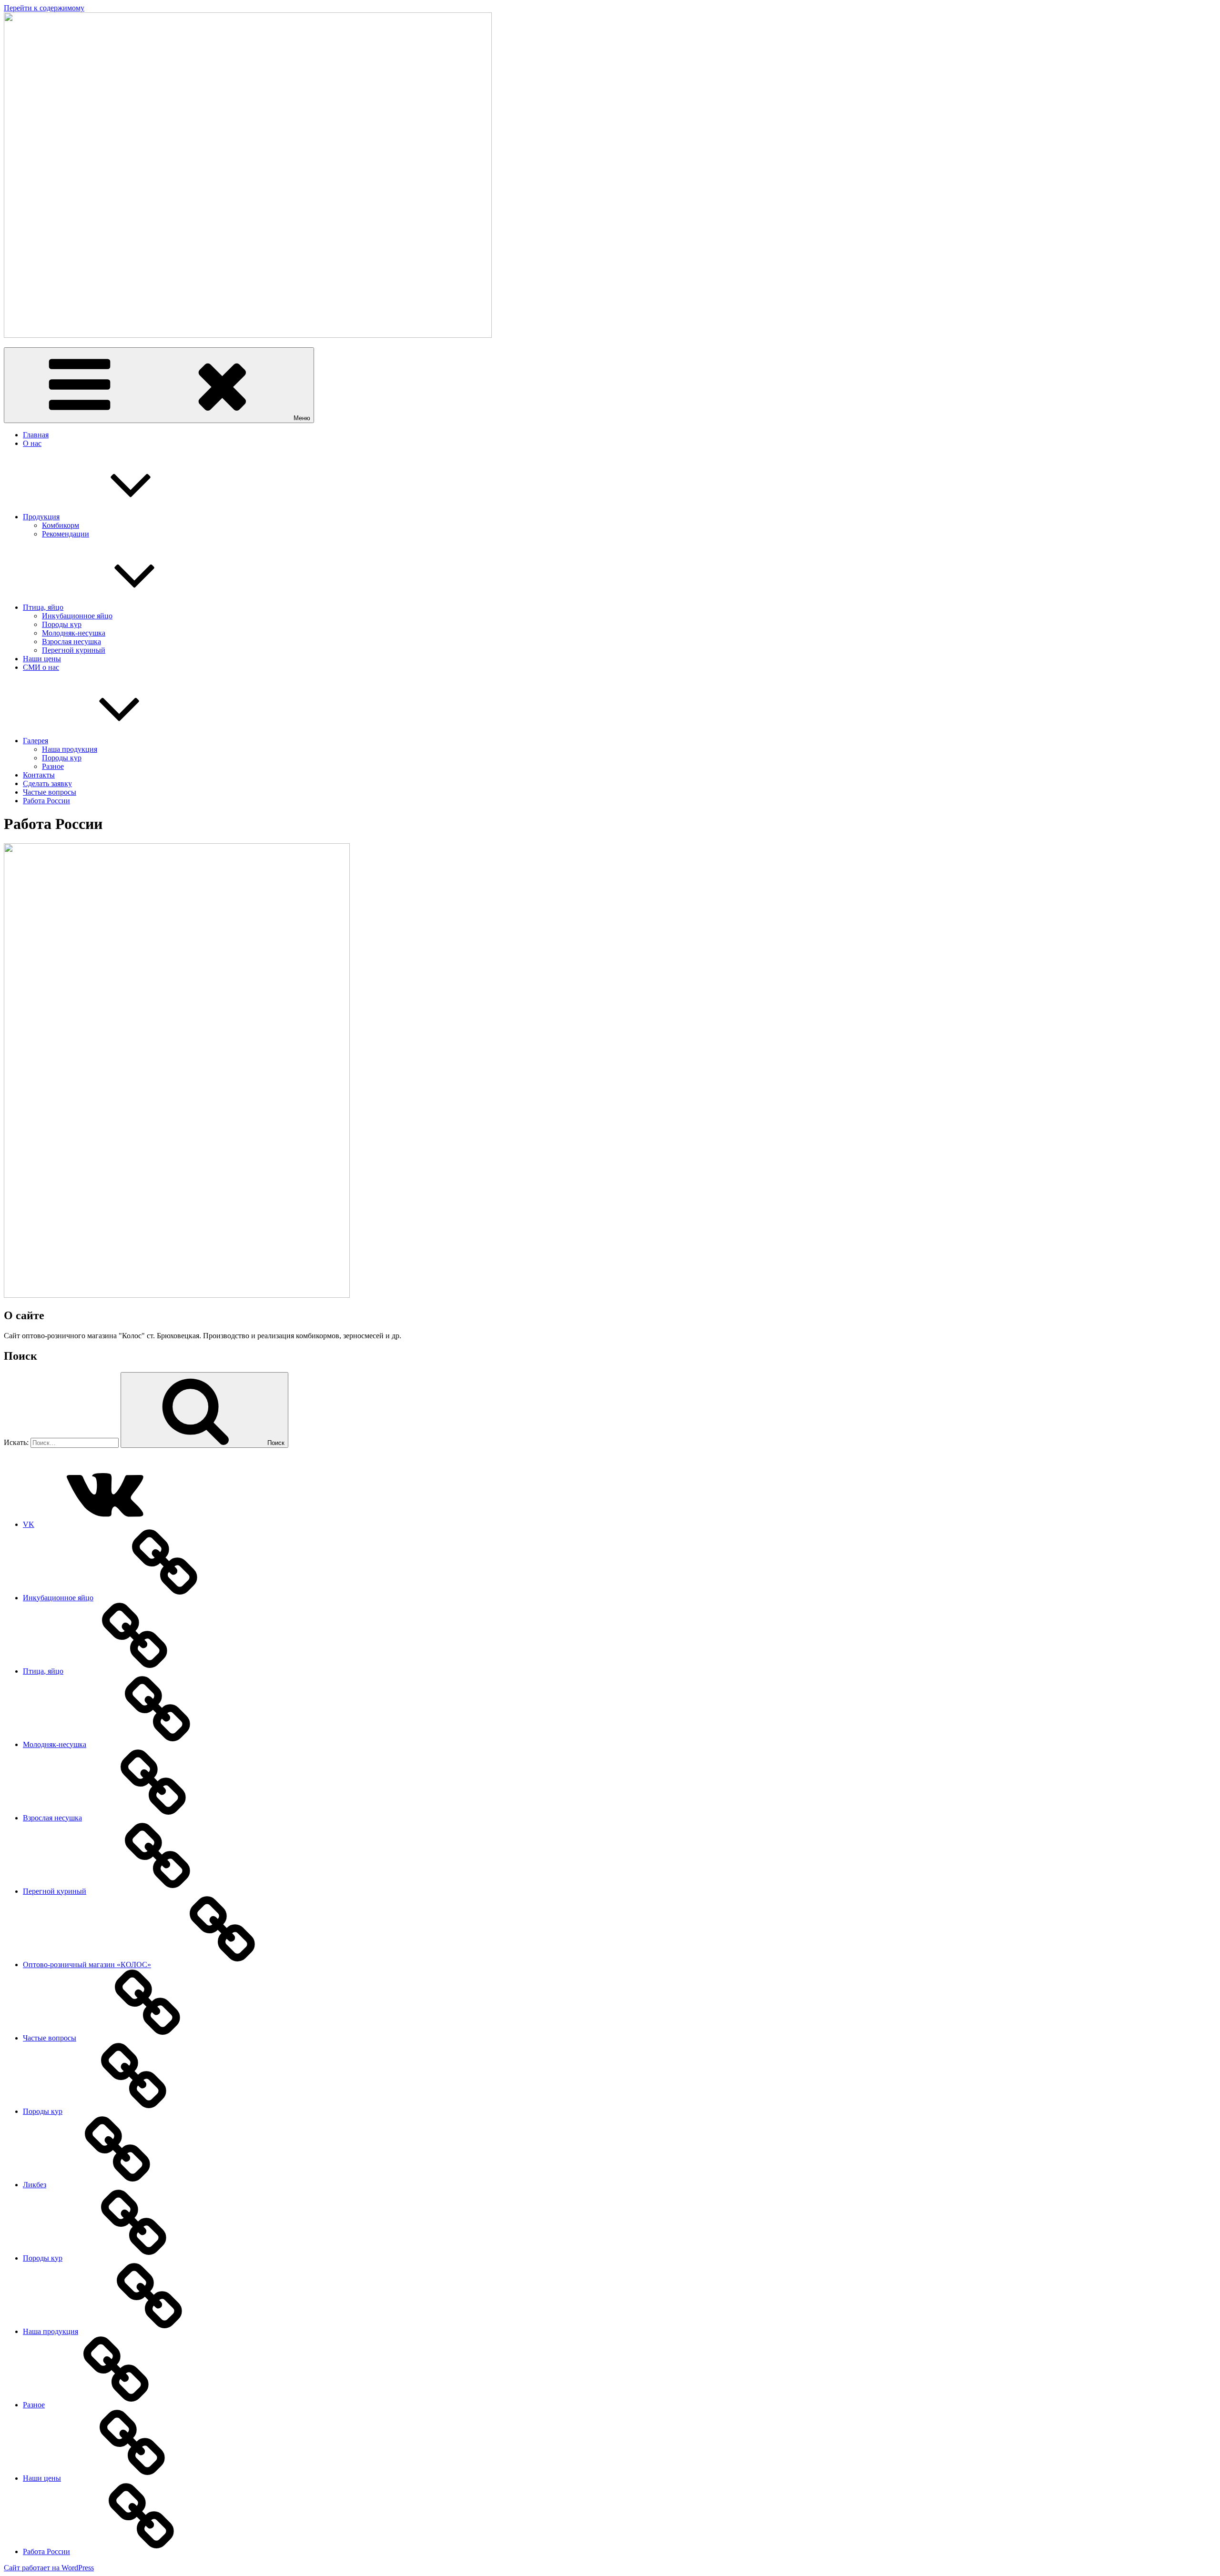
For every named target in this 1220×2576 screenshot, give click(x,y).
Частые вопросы (50, 792)
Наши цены (42, 659)
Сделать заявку (47, 783)
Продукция (41, 517)
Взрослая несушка (71, 641)
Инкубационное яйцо (77, 616)
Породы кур (62, 624)
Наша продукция (70, 749)
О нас (32, 443)
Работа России (46, 801)
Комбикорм (61, 525)
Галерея (36, 741)
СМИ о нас (41, 667)
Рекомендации (66, 534)
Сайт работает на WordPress (49, 2568)
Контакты (39, 775)
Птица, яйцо (43, 607)
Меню (302, 418)
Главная (36, 435)
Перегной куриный (74, 650)
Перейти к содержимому (44, 8)
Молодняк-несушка (74, 633)
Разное (53, 766)
